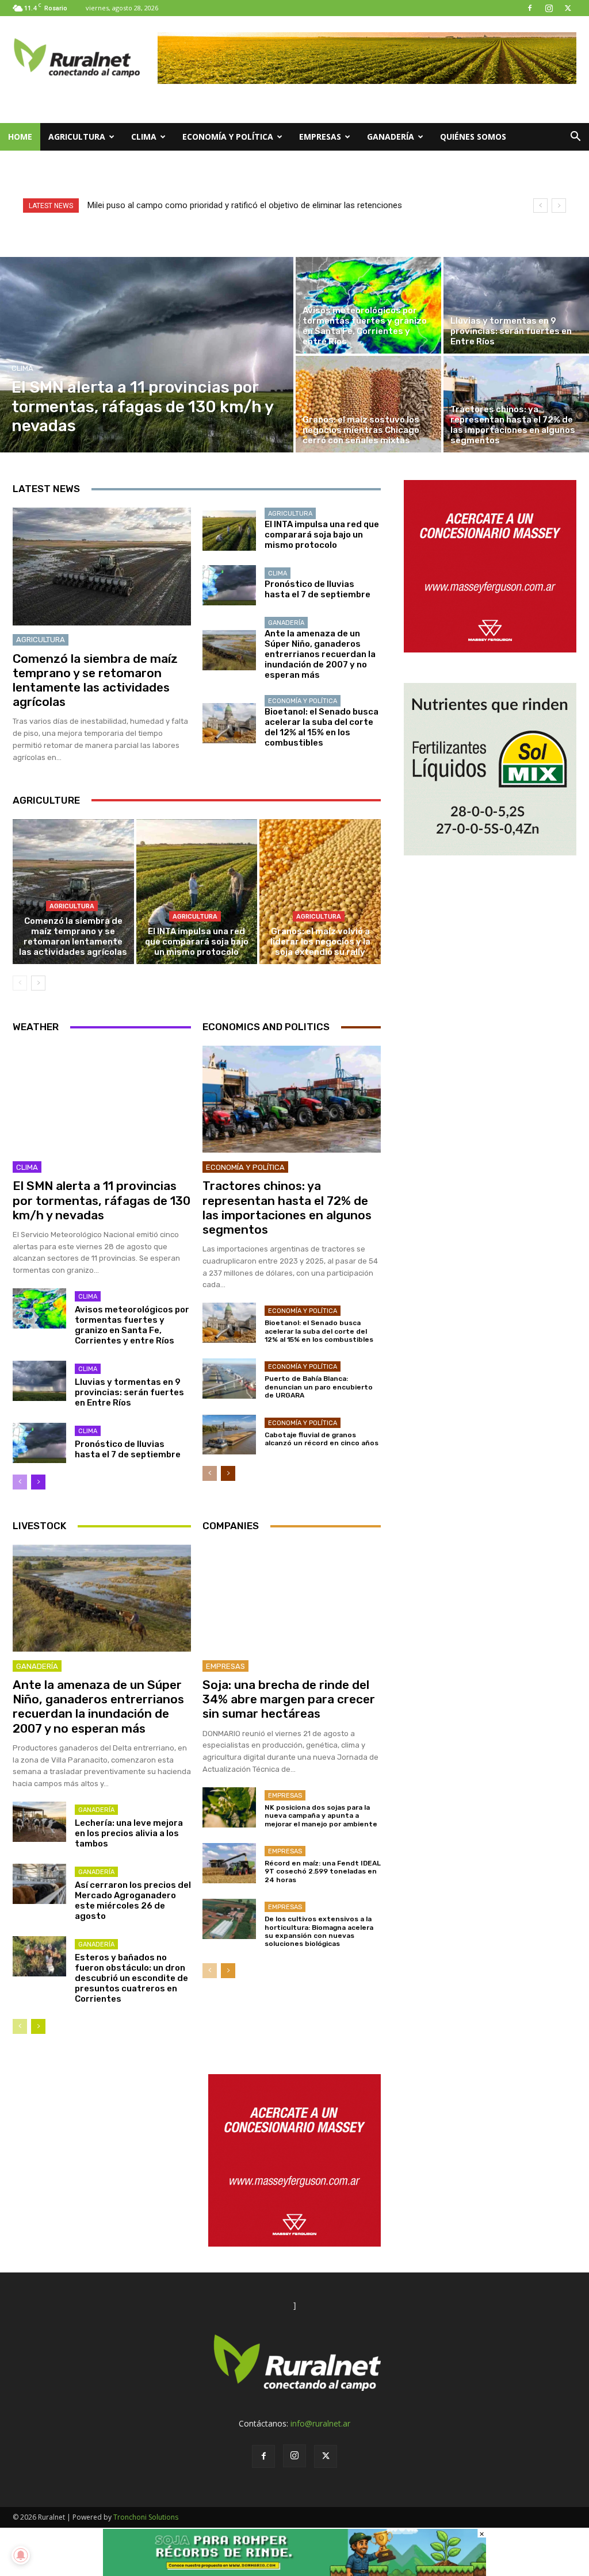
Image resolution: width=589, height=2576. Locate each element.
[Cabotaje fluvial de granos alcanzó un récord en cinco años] (229, 1435)
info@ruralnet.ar (320, 2423)
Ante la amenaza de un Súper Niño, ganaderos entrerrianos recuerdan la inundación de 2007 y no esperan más (320, 654)
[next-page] (38, 983)
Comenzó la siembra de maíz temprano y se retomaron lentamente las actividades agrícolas (95, 680)
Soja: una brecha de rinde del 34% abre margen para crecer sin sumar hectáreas (289, 1699)
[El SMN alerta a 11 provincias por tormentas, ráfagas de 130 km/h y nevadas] (147, 355)
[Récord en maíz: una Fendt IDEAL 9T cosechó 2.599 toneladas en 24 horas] (229, 1863)
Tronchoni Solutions (146, 2517)
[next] (559, 206)
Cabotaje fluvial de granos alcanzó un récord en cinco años (322, 1439)
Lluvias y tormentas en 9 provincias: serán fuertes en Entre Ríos (129, 1392)
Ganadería (391, 137)
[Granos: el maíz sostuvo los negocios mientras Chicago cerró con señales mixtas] (368, 404)
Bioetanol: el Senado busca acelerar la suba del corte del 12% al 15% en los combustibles (322, 727)
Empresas (320, 137)
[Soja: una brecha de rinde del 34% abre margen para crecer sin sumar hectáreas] (292, 1598)
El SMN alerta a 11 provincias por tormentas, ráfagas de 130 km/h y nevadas (102, 1200)
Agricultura (77, 137)
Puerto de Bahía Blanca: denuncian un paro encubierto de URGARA (319, 1387)
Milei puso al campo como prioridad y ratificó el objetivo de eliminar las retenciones (245, 205)
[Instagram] (549, 8)
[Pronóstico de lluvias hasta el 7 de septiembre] (229, 585)
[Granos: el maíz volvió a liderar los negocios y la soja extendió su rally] (320, 892)
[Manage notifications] (21, 2555)
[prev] (540, 206)
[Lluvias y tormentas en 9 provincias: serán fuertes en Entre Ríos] (516, 305)
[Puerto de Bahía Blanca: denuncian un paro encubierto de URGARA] (229, 1379)
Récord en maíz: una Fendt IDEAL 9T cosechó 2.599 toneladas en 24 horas (323, 1871)
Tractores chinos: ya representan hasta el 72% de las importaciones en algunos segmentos (287, 1208)
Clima (144, 137)
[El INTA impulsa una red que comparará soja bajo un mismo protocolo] (229, 531)
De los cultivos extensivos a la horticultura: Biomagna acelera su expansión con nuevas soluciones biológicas (319, 1931)
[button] (575, 138)
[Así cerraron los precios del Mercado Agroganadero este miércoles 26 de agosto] (39, 1884)
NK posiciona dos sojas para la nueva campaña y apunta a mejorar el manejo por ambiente (321, 1816)
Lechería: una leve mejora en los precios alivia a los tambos (129, 1833)
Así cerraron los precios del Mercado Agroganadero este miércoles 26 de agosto (133, 1901)
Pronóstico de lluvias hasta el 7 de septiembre (318, 589)
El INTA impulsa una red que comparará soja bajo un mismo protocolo (322, 535)
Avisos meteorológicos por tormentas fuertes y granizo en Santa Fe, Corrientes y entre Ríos (132, 1325)
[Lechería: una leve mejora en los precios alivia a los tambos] (39, 1822)
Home (20, 137)
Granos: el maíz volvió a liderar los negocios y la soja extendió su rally (320, 942)
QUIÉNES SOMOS (473, 137)
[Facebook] (530, 8)
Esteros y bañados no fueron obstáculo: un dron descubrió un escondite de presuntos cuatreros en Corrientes (131, 1978)
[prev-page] (20, 983)
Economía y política (228, 137)
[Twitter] (568, 8)
